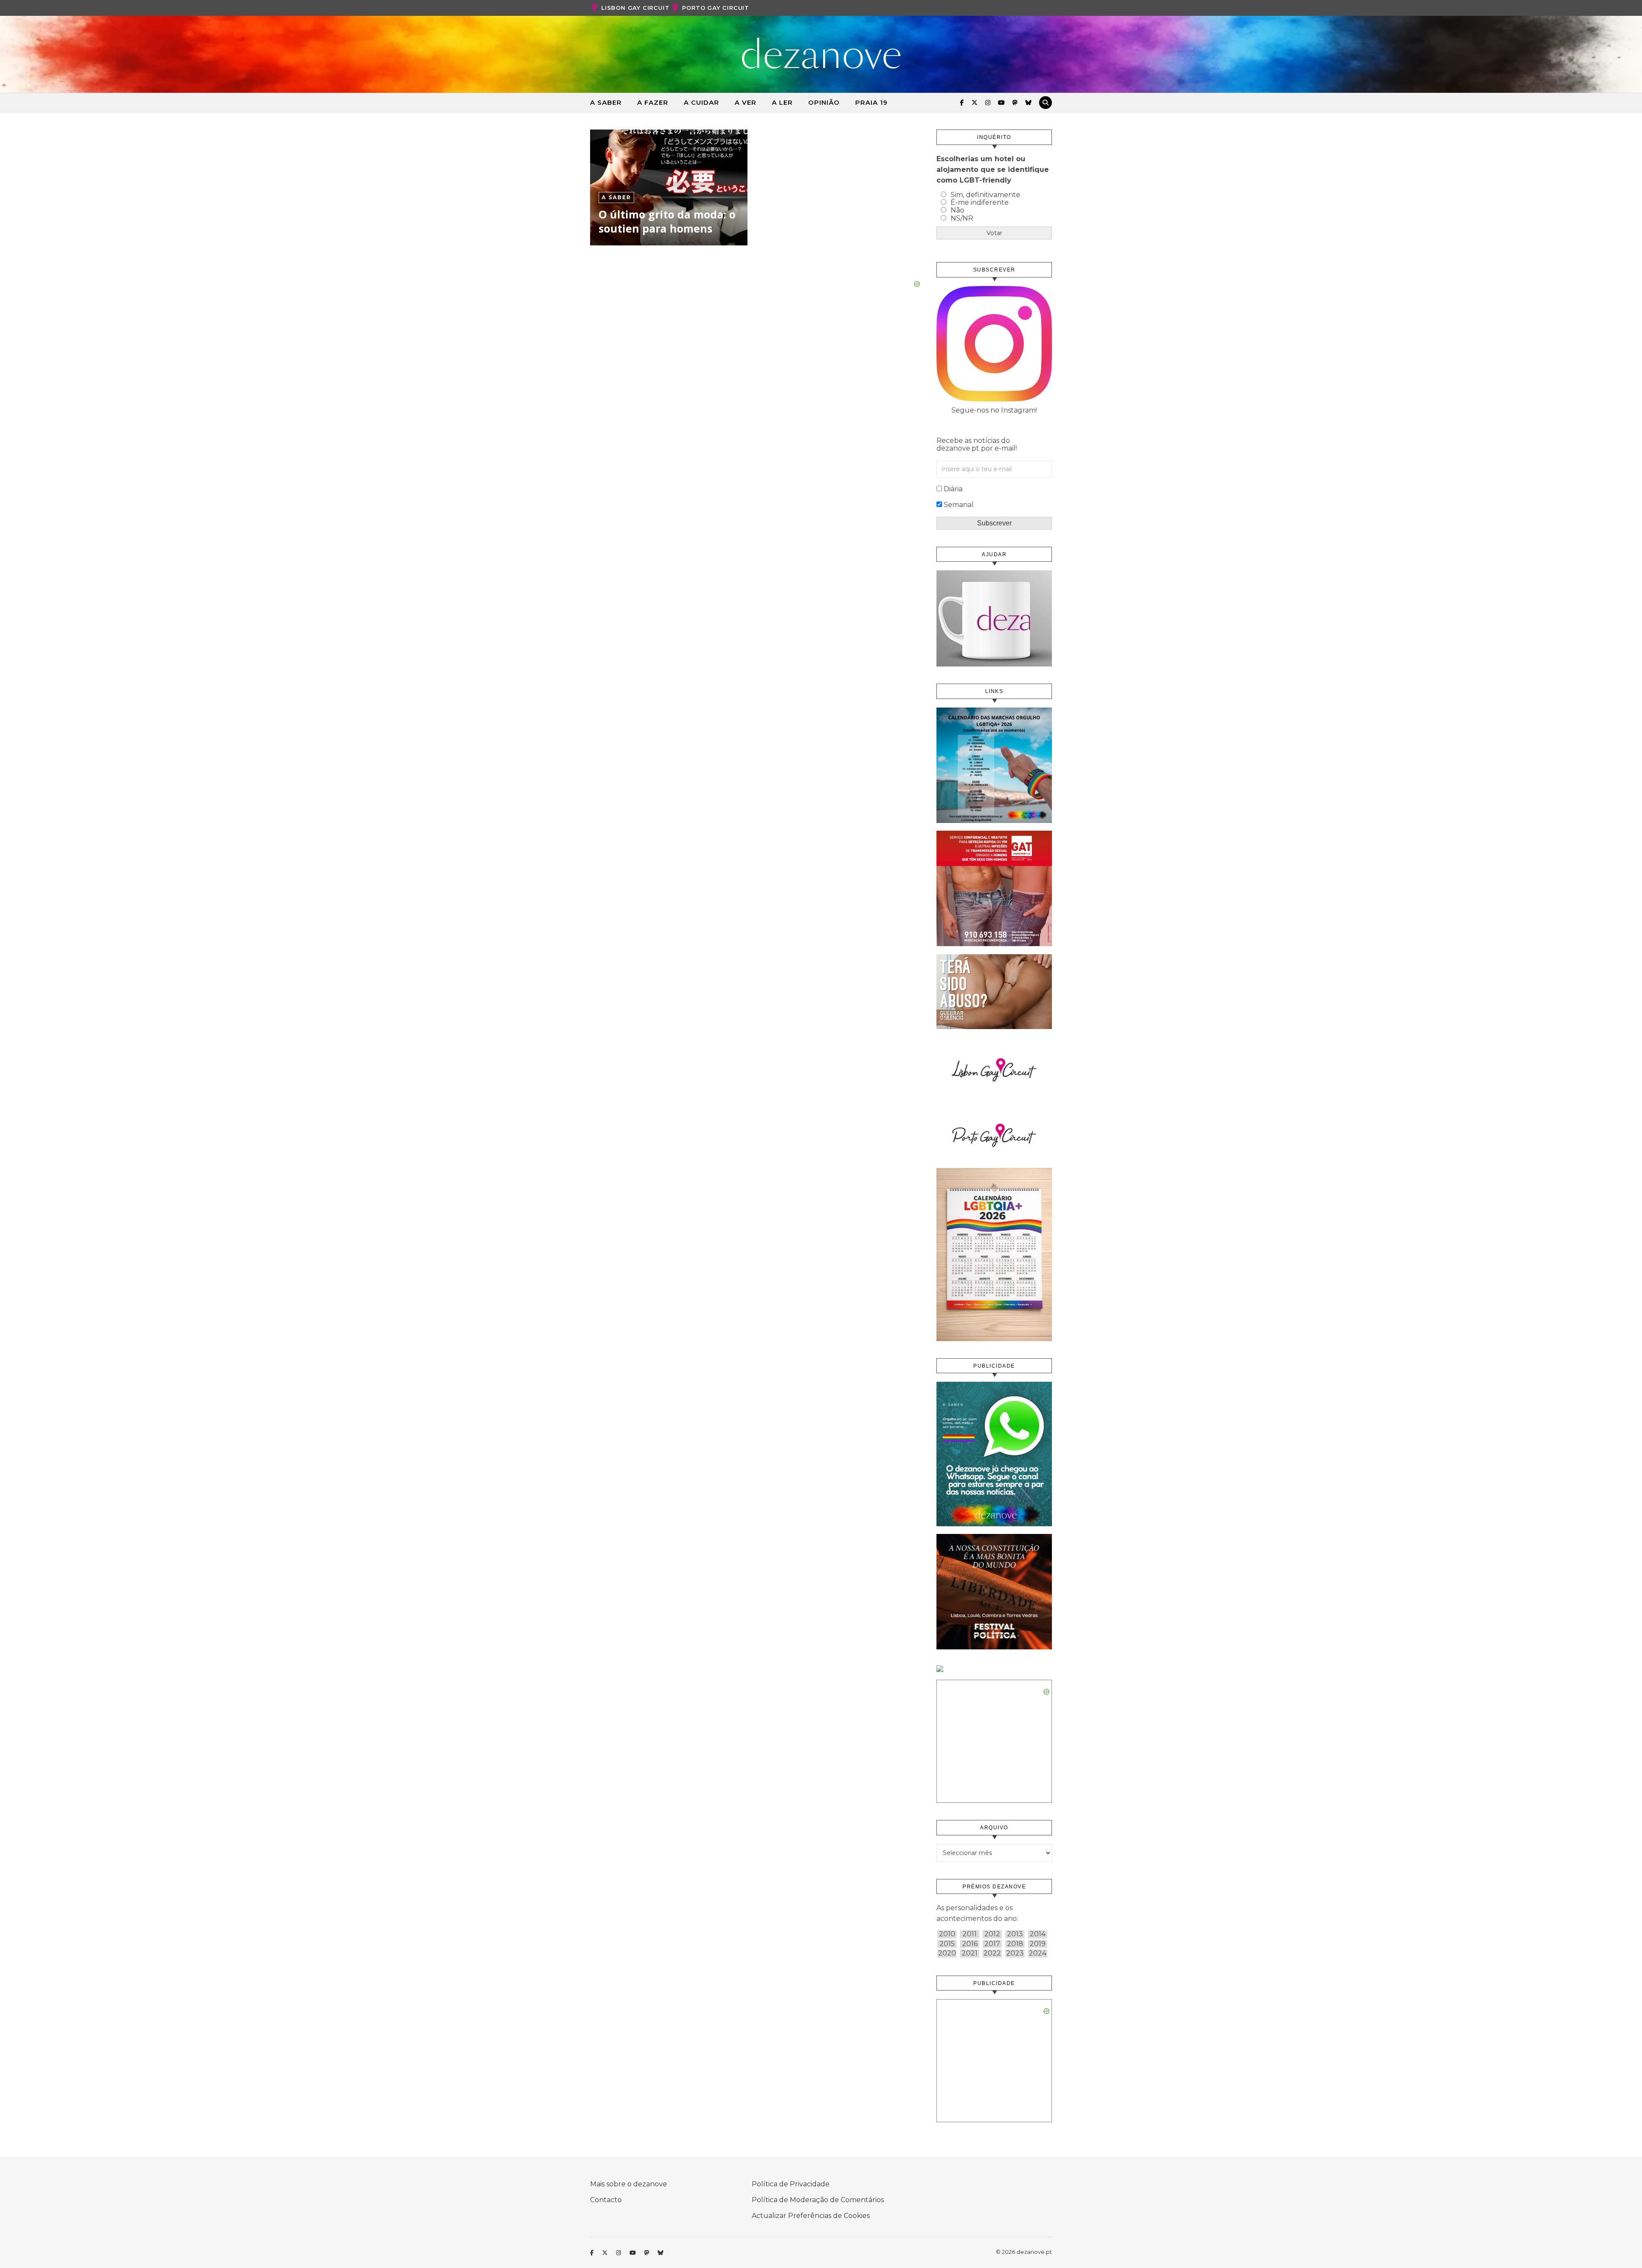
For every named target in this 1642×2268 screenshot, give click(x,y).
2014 (1038, 1934)
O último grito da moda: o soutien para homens (667, 221)
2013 (1015, 1934)
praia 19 (871, 102)
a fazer (653, 102)
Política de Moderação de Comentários (818, 2200)
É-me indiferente (980, 202)
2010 (947, 1934)
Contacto (606, 2200)
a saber (606, 102)
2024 (1038, 1953)
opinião (824, 102)
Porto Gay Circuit (716, 8)
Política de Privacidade (791, 2184)
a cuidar (701, 102)
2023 (1015, 1953)
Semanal (959, 505)
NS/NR (962, 218)
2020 (947, 1953)
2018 (1015, 1944)
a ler (782, 102)
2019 (1038, 1944)
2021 (970, 1953)
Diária (953, 489)
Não (957, 210)
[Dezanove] (821, 53)
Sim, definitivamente (985, 195)
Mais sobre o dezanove (629, 2184)
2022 (992, 1953)
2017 (992, 1944)
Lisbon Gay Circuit (635, 8)
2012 (992, 1934)
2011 (970, 1934)
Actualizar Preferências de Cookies (811, 2216)
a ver (746, 102)
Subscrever (994, 523)
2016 (970, 1944)
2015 (947, 1944)
